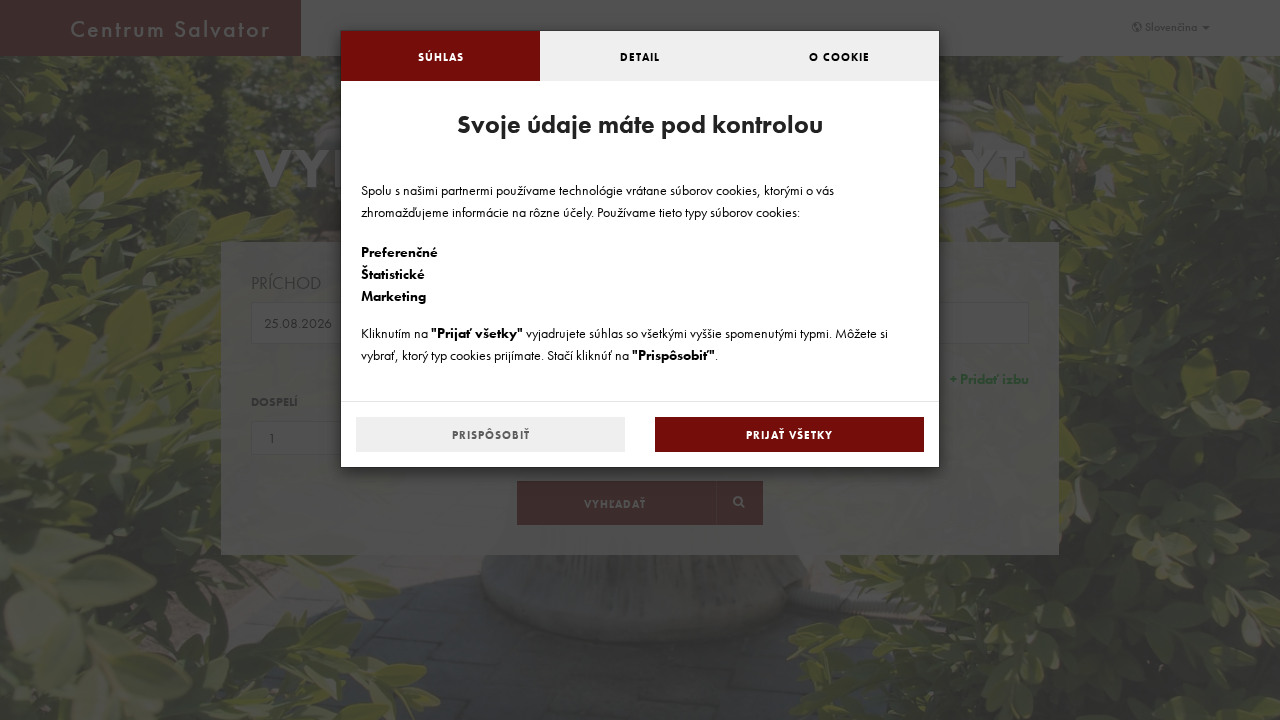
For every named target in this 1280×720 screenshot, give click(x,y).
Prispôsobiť (491, 435)
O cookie (839, 57)
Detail (640, 57)
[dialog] (640, 360)
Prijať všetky (789, 435)
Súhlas (441, 57)
